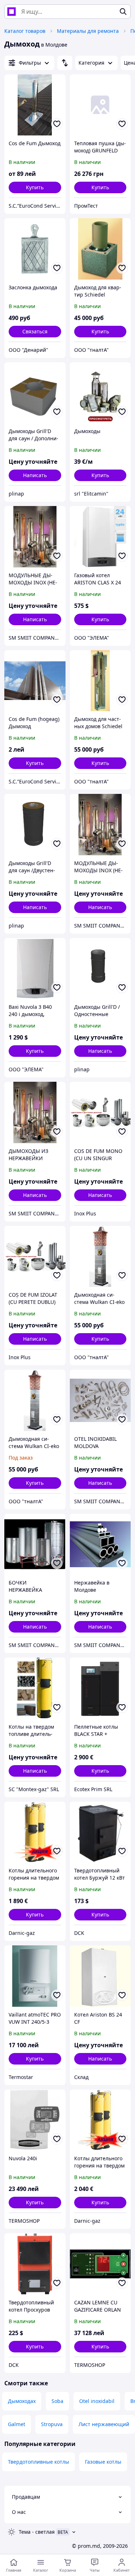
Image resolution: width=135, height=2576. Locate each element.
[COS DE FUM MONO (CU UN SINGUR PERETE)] (100, 1112)
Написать (35, 475)
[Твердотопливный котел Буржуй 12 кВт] (100, 1832)
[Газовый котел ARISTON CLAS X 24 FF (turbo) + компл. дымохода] (100, 537)
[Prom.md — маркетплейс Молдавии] (12, 12)
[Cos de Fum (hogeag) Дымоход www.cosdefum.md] (35, 681)
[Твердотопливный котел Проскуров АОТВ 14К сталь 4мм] (35, 2264)
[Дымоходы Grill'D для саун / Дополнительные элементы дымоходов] (35, 393)
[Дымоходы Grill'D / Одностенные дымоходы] (100, 969)
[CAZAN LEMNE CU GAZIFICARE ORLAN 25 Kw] (100, 2264)
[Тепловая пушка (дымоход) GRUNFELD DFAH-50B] (100, 105)
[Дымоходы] (100, 393)
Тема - (37, 2532)
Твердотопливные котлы (39, 2462)
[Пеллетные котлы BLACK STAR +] (100, 1688)
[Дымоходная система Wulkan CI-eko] (35, 1400)
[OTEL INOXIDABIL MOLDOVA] (100, 1400)
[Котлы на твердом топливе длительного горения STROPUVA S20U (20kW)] (35, 1688)
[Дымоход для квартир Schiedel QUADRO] (100, 249)
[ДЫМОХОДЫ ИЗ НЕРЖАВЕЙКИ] (35, 1112)
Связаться (35, 331)
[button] (35, 187)
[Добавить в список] (57, 124)
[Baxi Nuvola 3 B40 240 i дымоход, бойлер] (35, 969)
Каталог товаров (25, 31)
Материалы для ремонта (88, 31)
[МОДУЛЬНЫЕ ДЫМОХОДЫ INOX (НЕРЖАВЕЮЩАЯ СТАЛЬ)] (35, 537)
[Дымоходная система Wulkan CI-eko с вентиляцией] (100, 1257)
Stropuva (52, 2424)
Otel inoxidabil (97, 2401)
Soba (57, 2401)
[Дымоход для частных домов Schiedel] (100, 681)
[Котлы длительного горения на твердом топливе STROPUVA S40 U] (100, 2120)
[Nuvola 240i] (35, 2120)
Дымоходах (22, 2401)
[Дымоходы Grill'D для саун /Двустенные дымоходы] (35, 825)
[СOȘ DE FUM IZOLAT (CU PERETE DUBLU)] (35, 1257)
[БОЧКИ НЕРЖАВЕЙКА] (35, 1544)
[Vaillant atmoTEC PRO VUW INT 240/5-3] (35, 1976)
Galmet (17, 2424)
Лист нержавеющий (104, 2424)
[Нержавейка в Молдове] (100, 1544)
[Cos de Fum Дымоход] (35, 105)
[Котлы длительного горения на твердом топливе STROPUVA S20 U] (35, 1832)
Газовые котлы (103, 2462)
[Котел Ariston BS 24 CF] (100, 1976)
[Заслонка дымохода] (35, 249)
